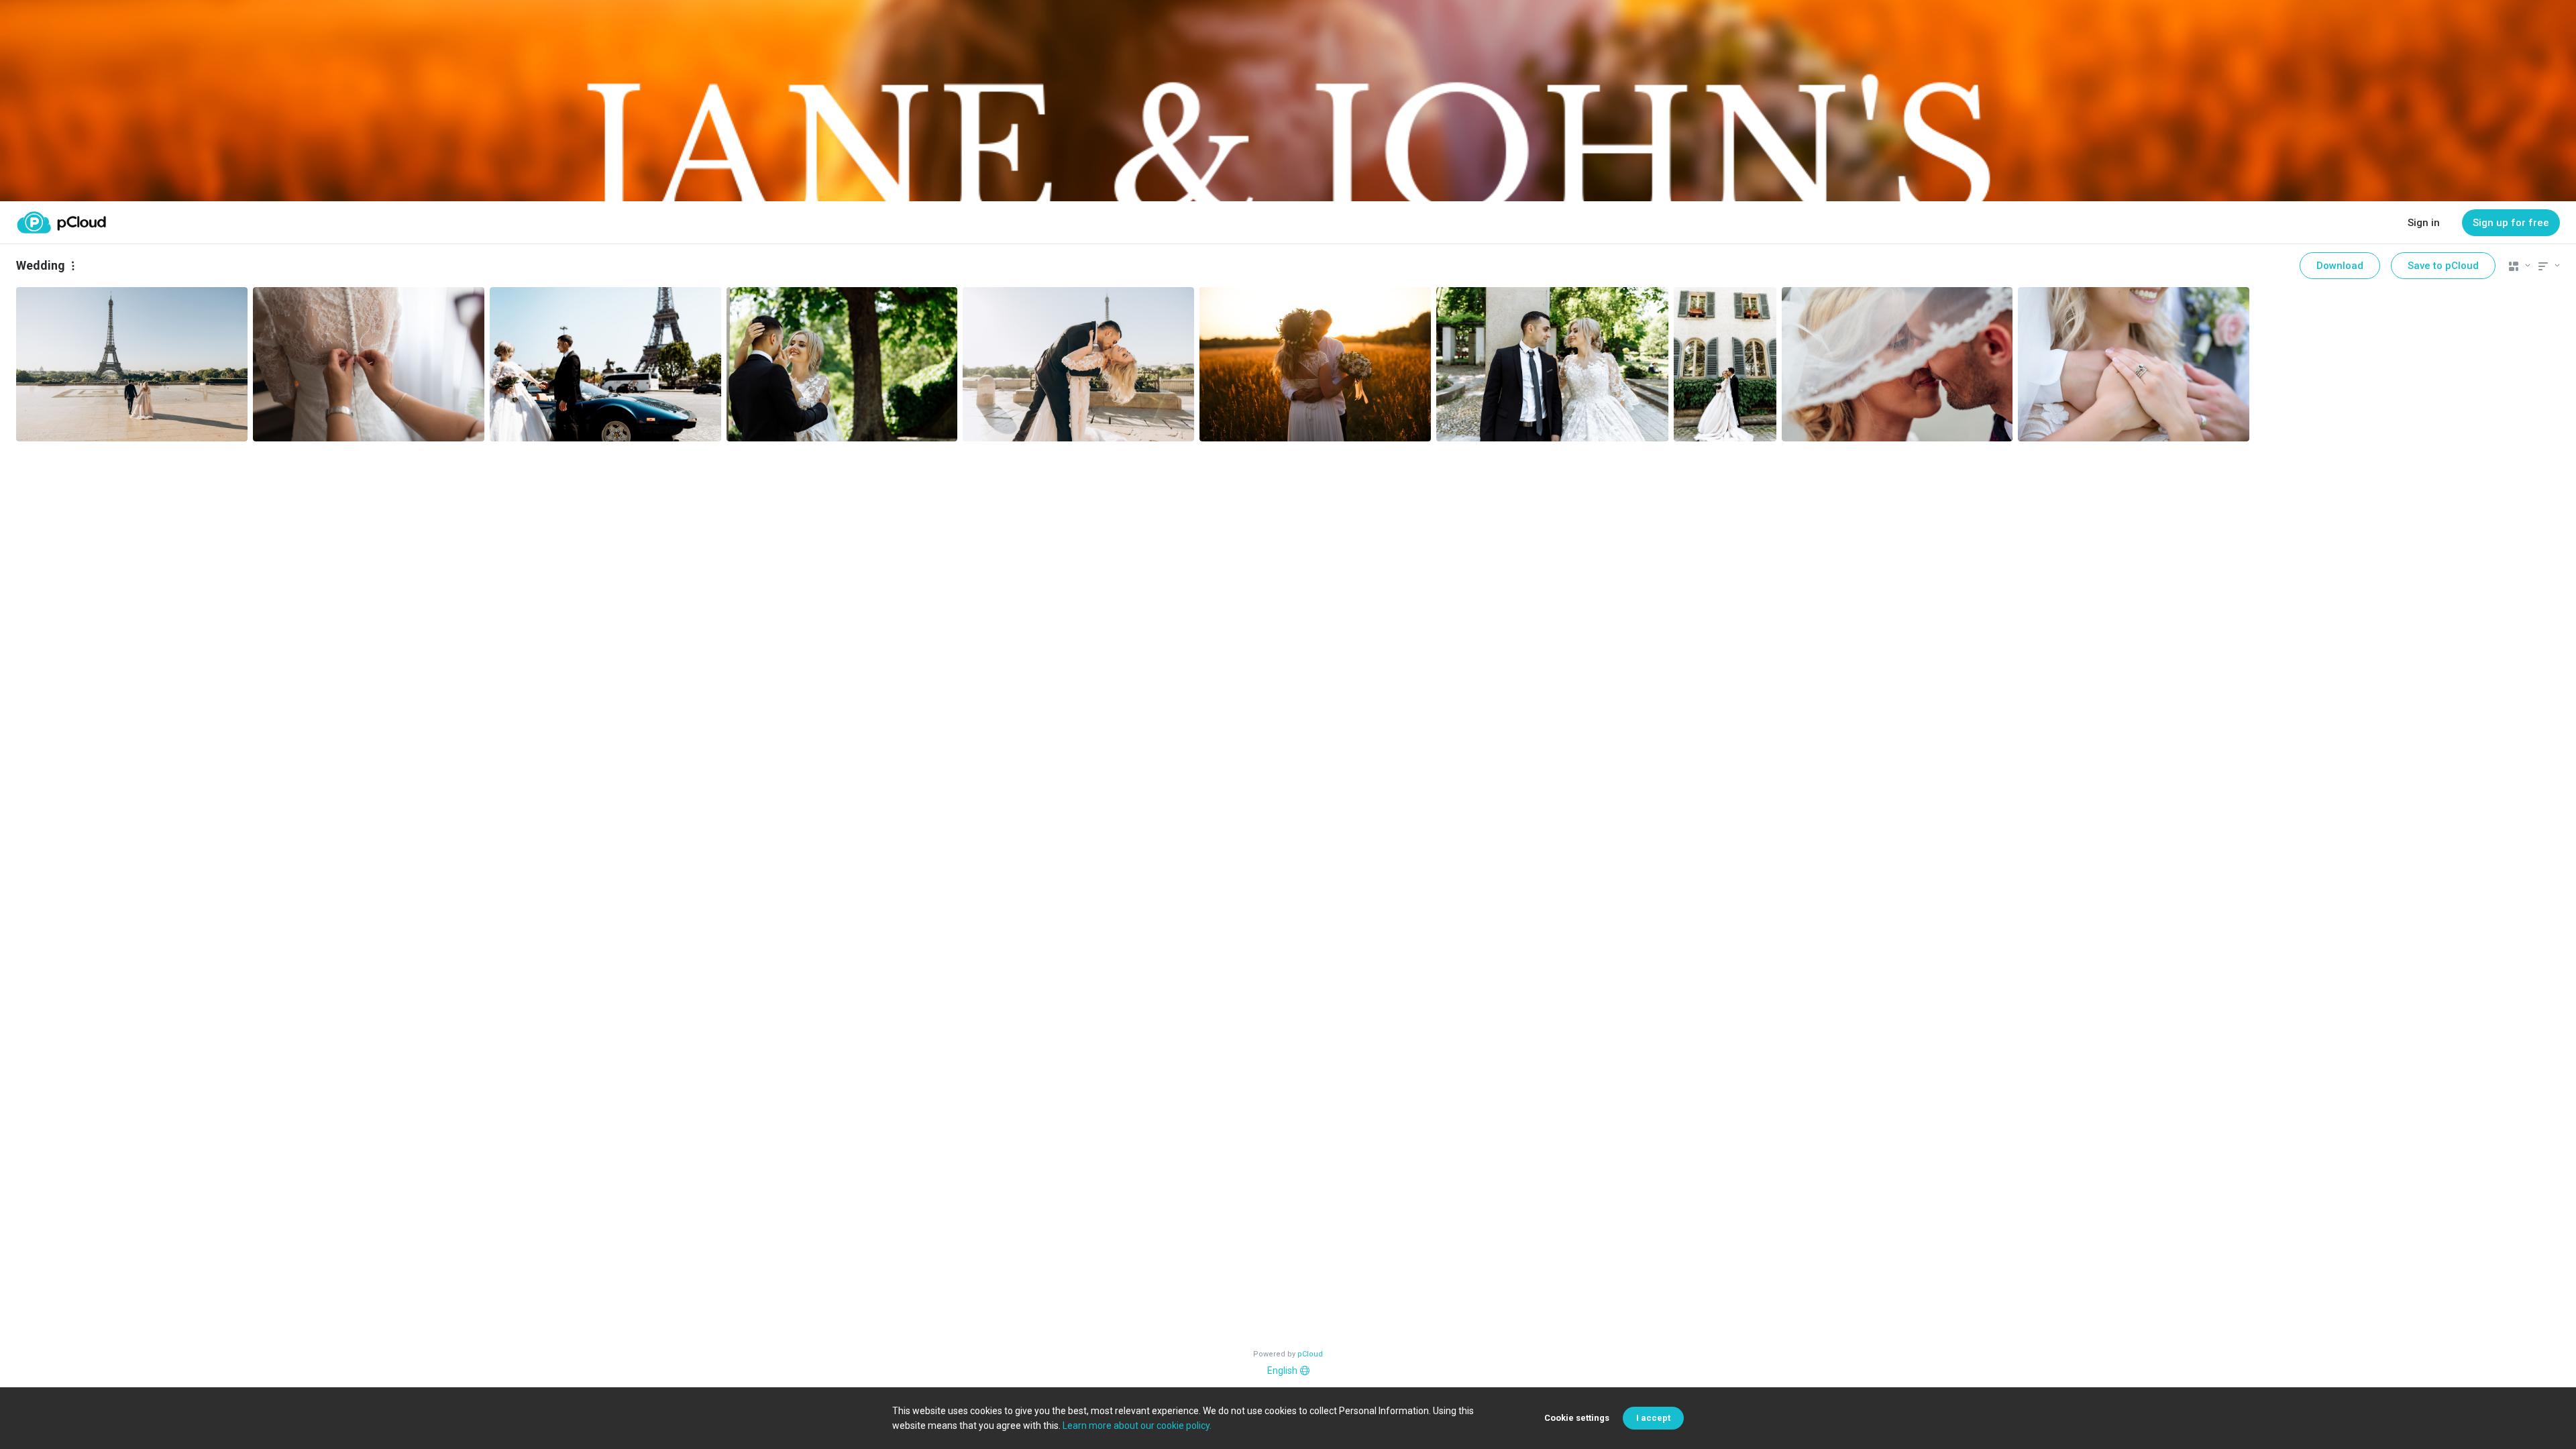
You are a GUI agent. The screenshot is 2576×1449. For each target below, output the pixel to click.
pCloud (1310, 1354)
